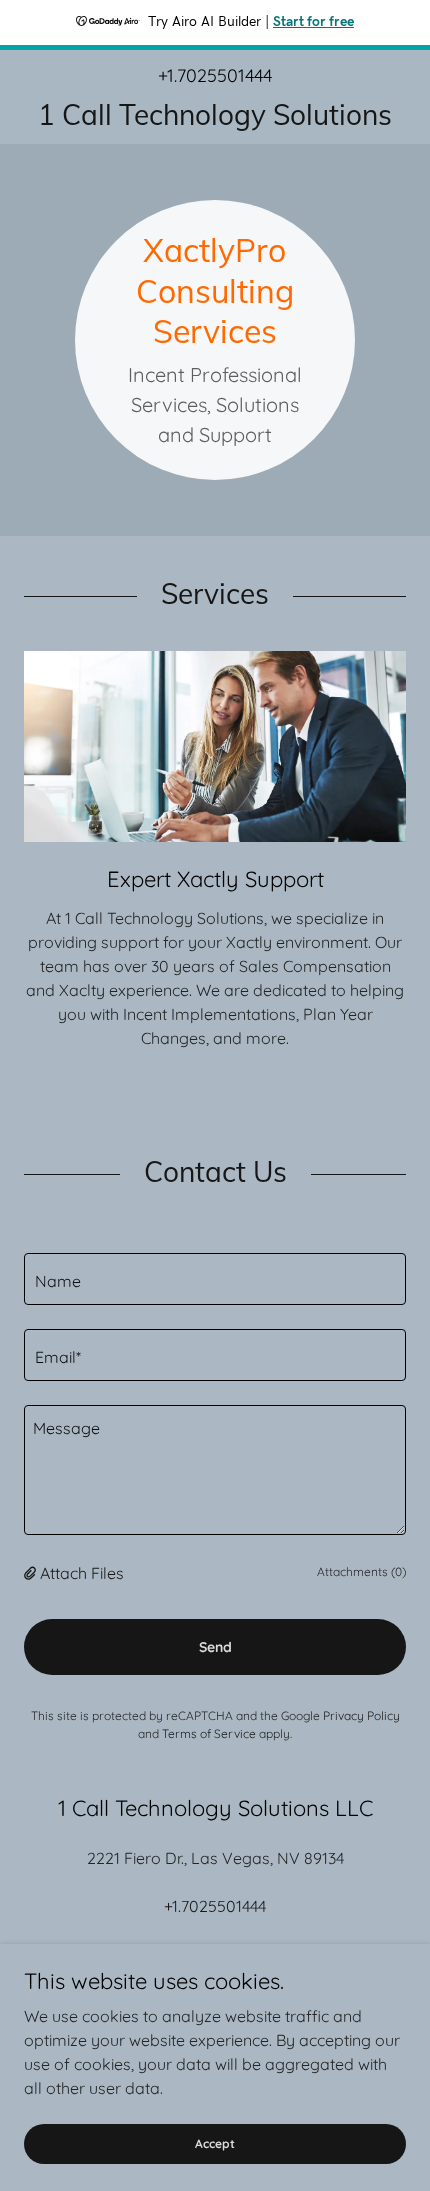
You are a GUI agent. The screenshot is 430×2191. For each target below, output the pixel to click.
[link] (215, 114)
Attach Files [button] (82, 1573)
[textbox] (215, 1279)
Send (215, 1647)
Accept (215, 2143)
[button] (32, 1573)
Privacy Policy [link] (361, 1715)
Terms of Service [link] (209, 1733)
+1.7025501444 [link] (215, 75)
